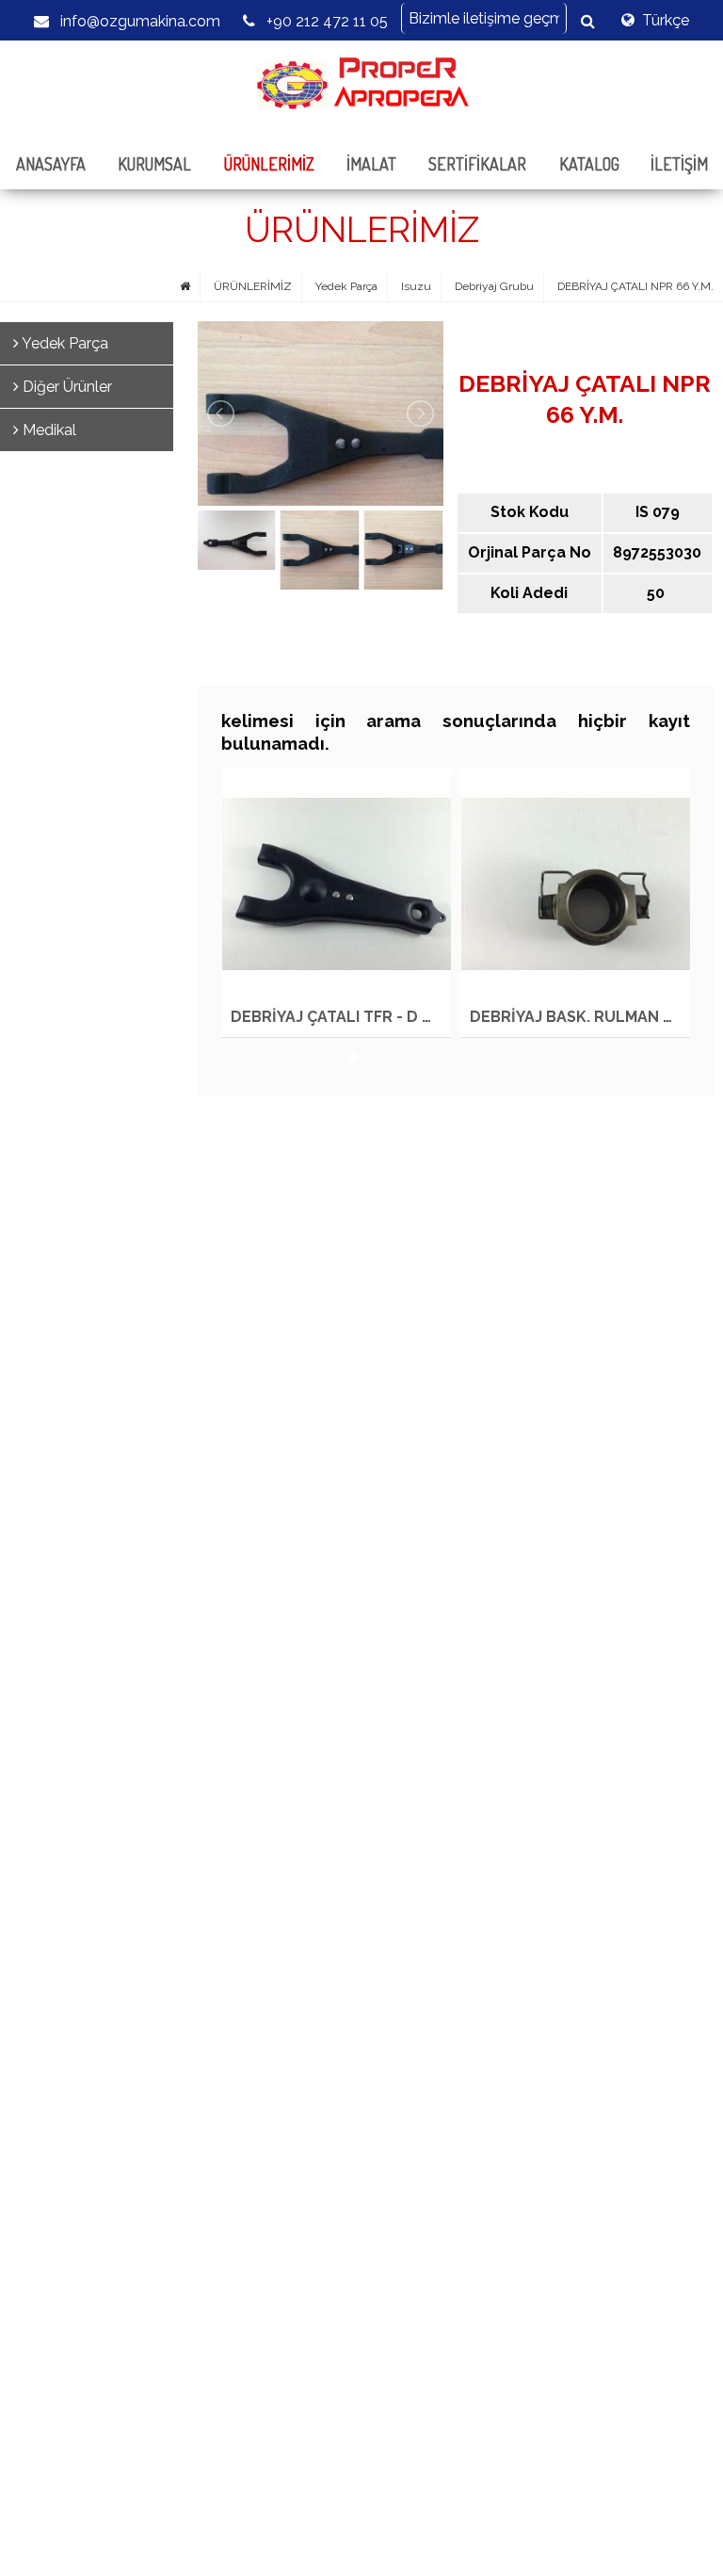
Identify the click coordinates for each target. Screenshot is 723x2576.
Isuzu (416, 286)
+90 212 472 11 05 (325, 21)
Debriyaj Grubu (494, 286)
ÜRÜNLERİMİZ (269, 164)
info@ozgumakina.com (138, 21)
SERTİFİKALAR (477, 164)
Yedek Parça (346, 286)
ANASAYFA (51, 164)
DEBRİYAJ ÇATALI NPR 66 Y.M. (635, 286)
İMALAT (371, 164)
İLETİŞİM (679, 164)
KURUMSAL (154, 164)
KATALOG (589, 164)
